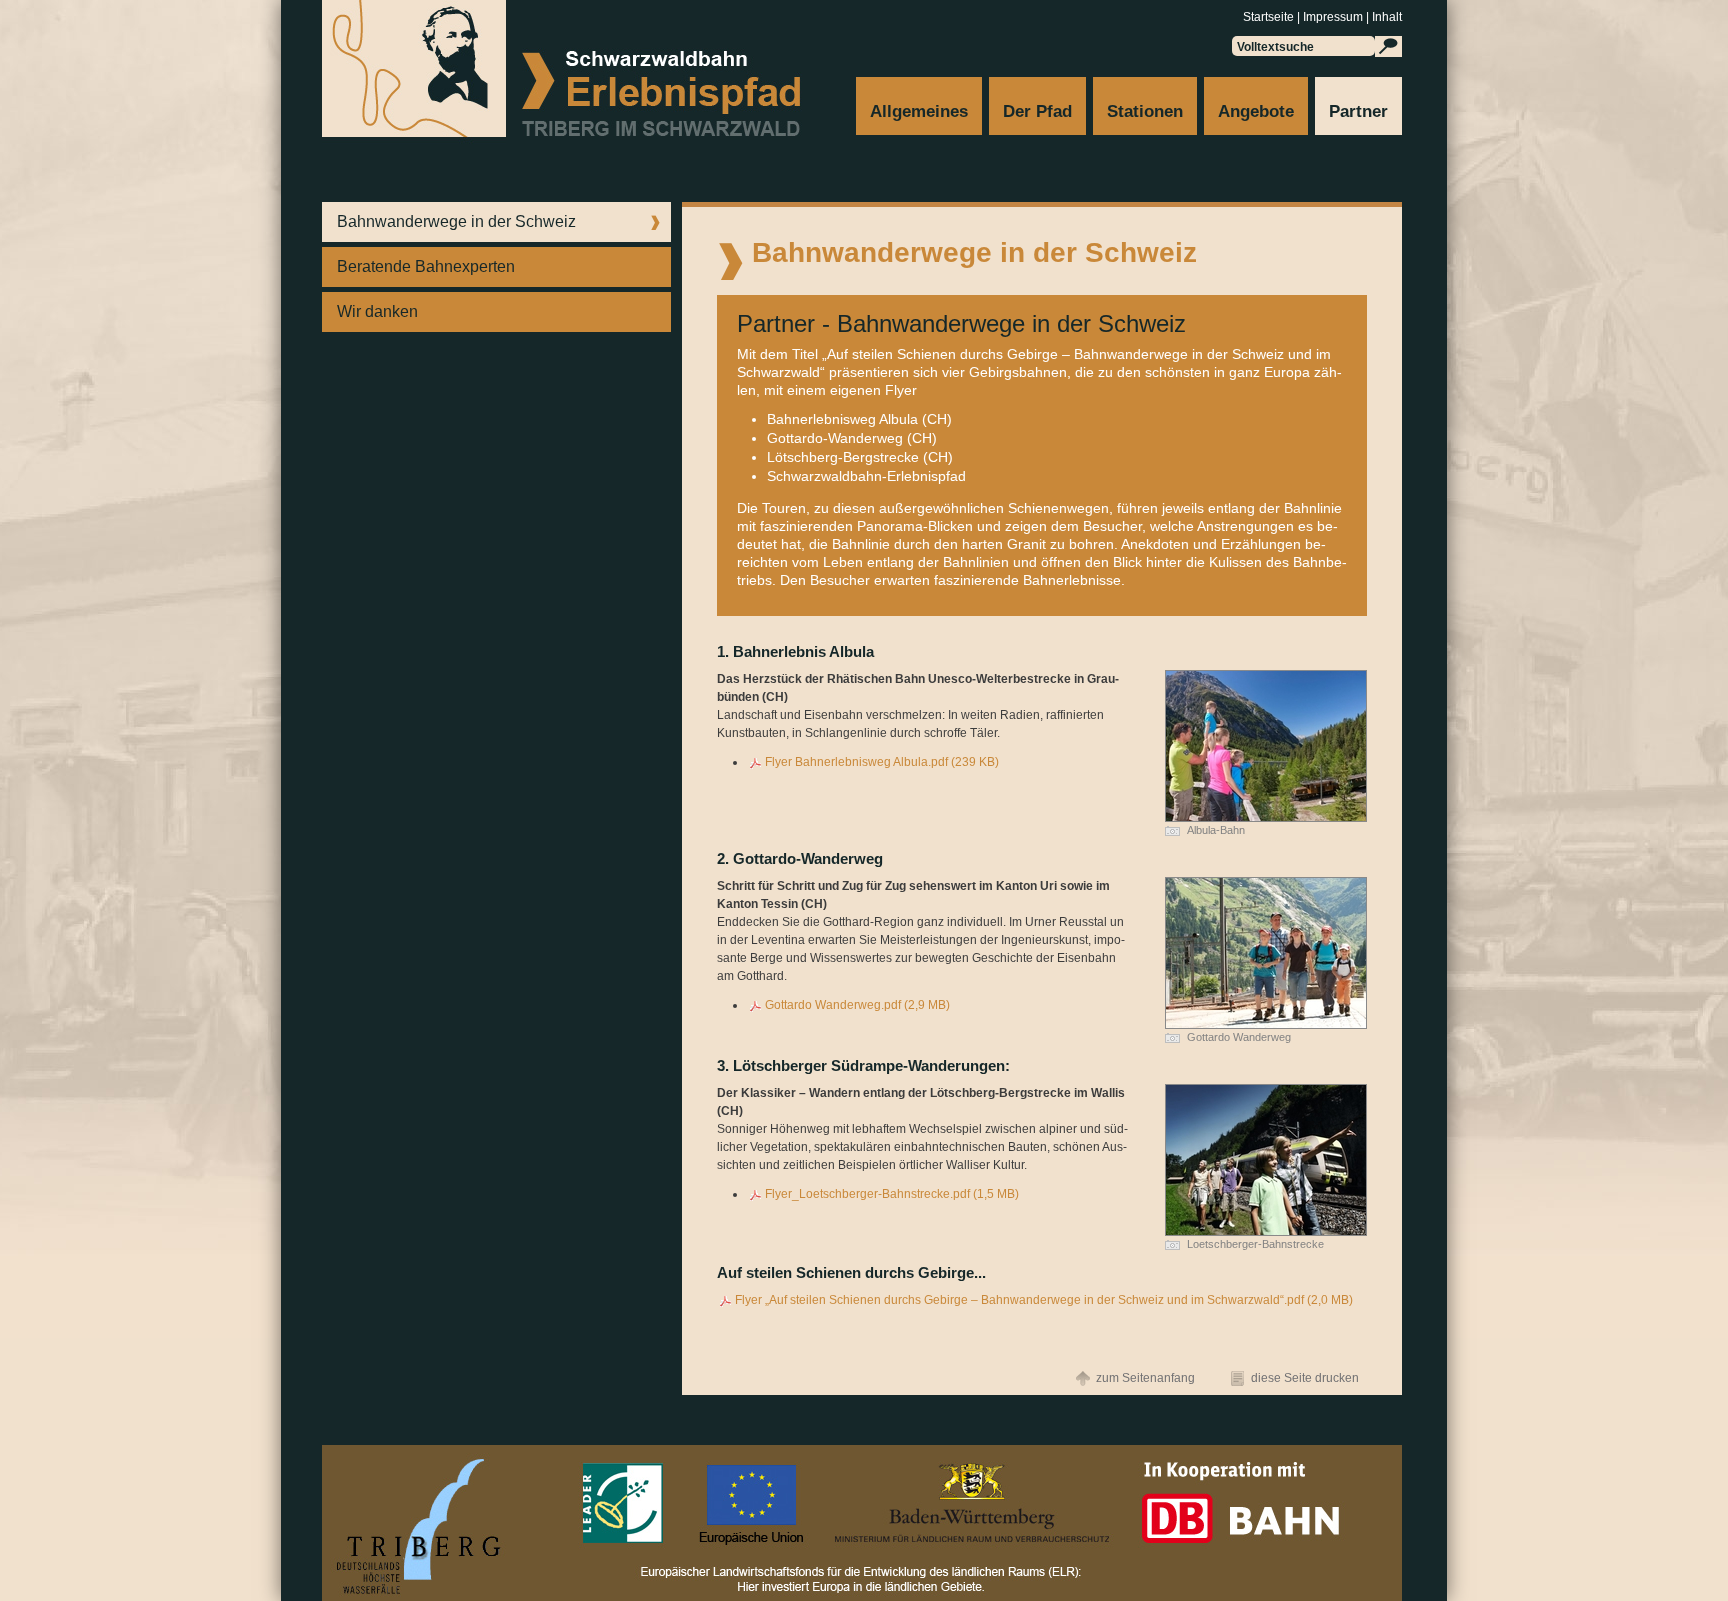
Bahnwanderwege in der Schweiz (456, 221)
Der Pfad (1037, 111)
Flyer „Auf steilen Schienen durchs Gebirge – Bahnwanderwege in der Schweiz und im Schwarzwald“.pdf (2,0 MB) (1044, 1300)
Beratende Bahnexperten (426, 266)
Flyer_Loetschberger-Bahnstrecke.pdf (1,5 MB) (892, 1194)
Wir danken (377, 311)
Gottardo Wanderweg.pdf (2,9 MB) (857, 1005)
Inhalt (1387, 17)
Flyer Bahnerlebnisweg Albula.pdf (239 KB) (882, 762)
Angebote (1256, 111)
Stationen (1145, 111)
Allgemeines (919, 111)
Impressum (1333, 17)
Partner (1358, 111)
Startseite (1268, 17)
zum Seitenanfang (1145, 1378)
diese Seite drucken (1305, 1378)
